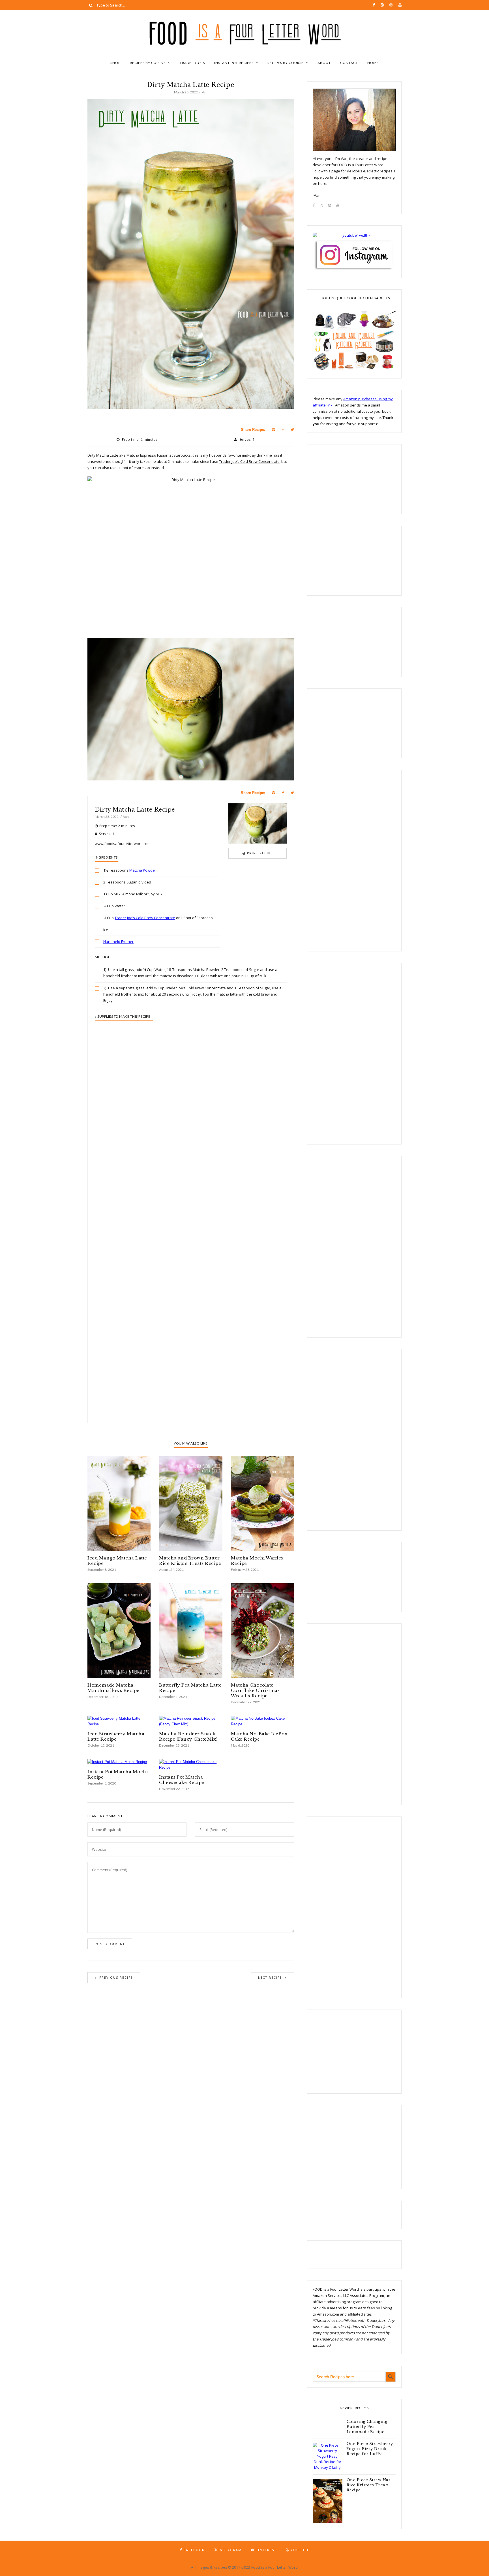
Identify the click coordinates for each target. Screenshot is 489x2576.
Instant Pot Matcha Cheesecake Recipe (182, 1780)
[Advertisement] (191, 1163)
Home (373, 63)
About (324, 63)
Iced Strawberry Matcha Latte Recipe (116, 1736)
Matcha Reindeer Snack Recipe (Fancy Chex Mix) (188, 1736)
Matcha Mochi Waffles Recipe (257, 1561)
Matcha (103, 455)
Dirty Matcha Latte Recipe (135, 810)
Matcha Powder (143, 870)
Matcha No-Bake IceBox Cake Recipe (259, 1736)
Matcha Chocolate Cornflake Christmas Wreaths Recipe (255, 1690)
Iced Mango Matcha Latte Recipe (117, 1561)
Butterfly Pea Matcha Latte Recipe (190, 1688)
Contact (349, 63)
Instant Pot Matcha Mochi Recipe (118, 1774)
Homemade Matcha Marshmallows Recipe (113, 1688)
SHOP (115, 63)
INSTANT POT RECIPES (234, 63)
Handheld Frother (118, 942)
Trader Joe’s (192, 63)
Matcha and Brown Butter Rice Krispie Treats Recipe (190, 1561)
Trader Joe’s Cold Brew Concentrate (249, 461)
